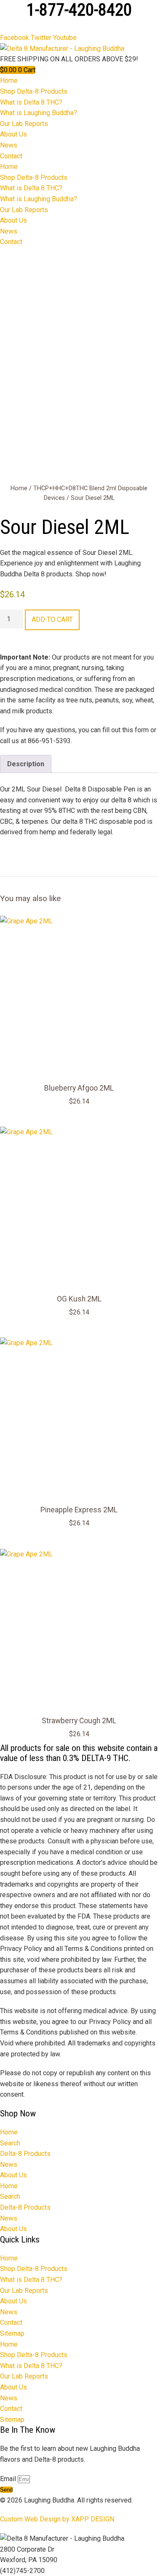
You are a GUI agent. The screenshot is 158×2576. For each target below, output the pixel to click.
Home (9, 80)
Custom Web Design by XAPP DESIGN (57, 2519)
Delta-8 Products (25, 2154)
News (9, 145)
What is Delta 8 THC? (31, 102)
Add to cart (52, 619)
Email (9, 2479)
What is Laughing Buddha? (39, 113)
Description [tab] (26, 764)
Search (10, 2143)
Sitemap (12, 2333)
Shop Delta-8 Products (34, 91)
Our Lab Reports (24, 124)
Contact (11, 156)
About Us (13, 134)
